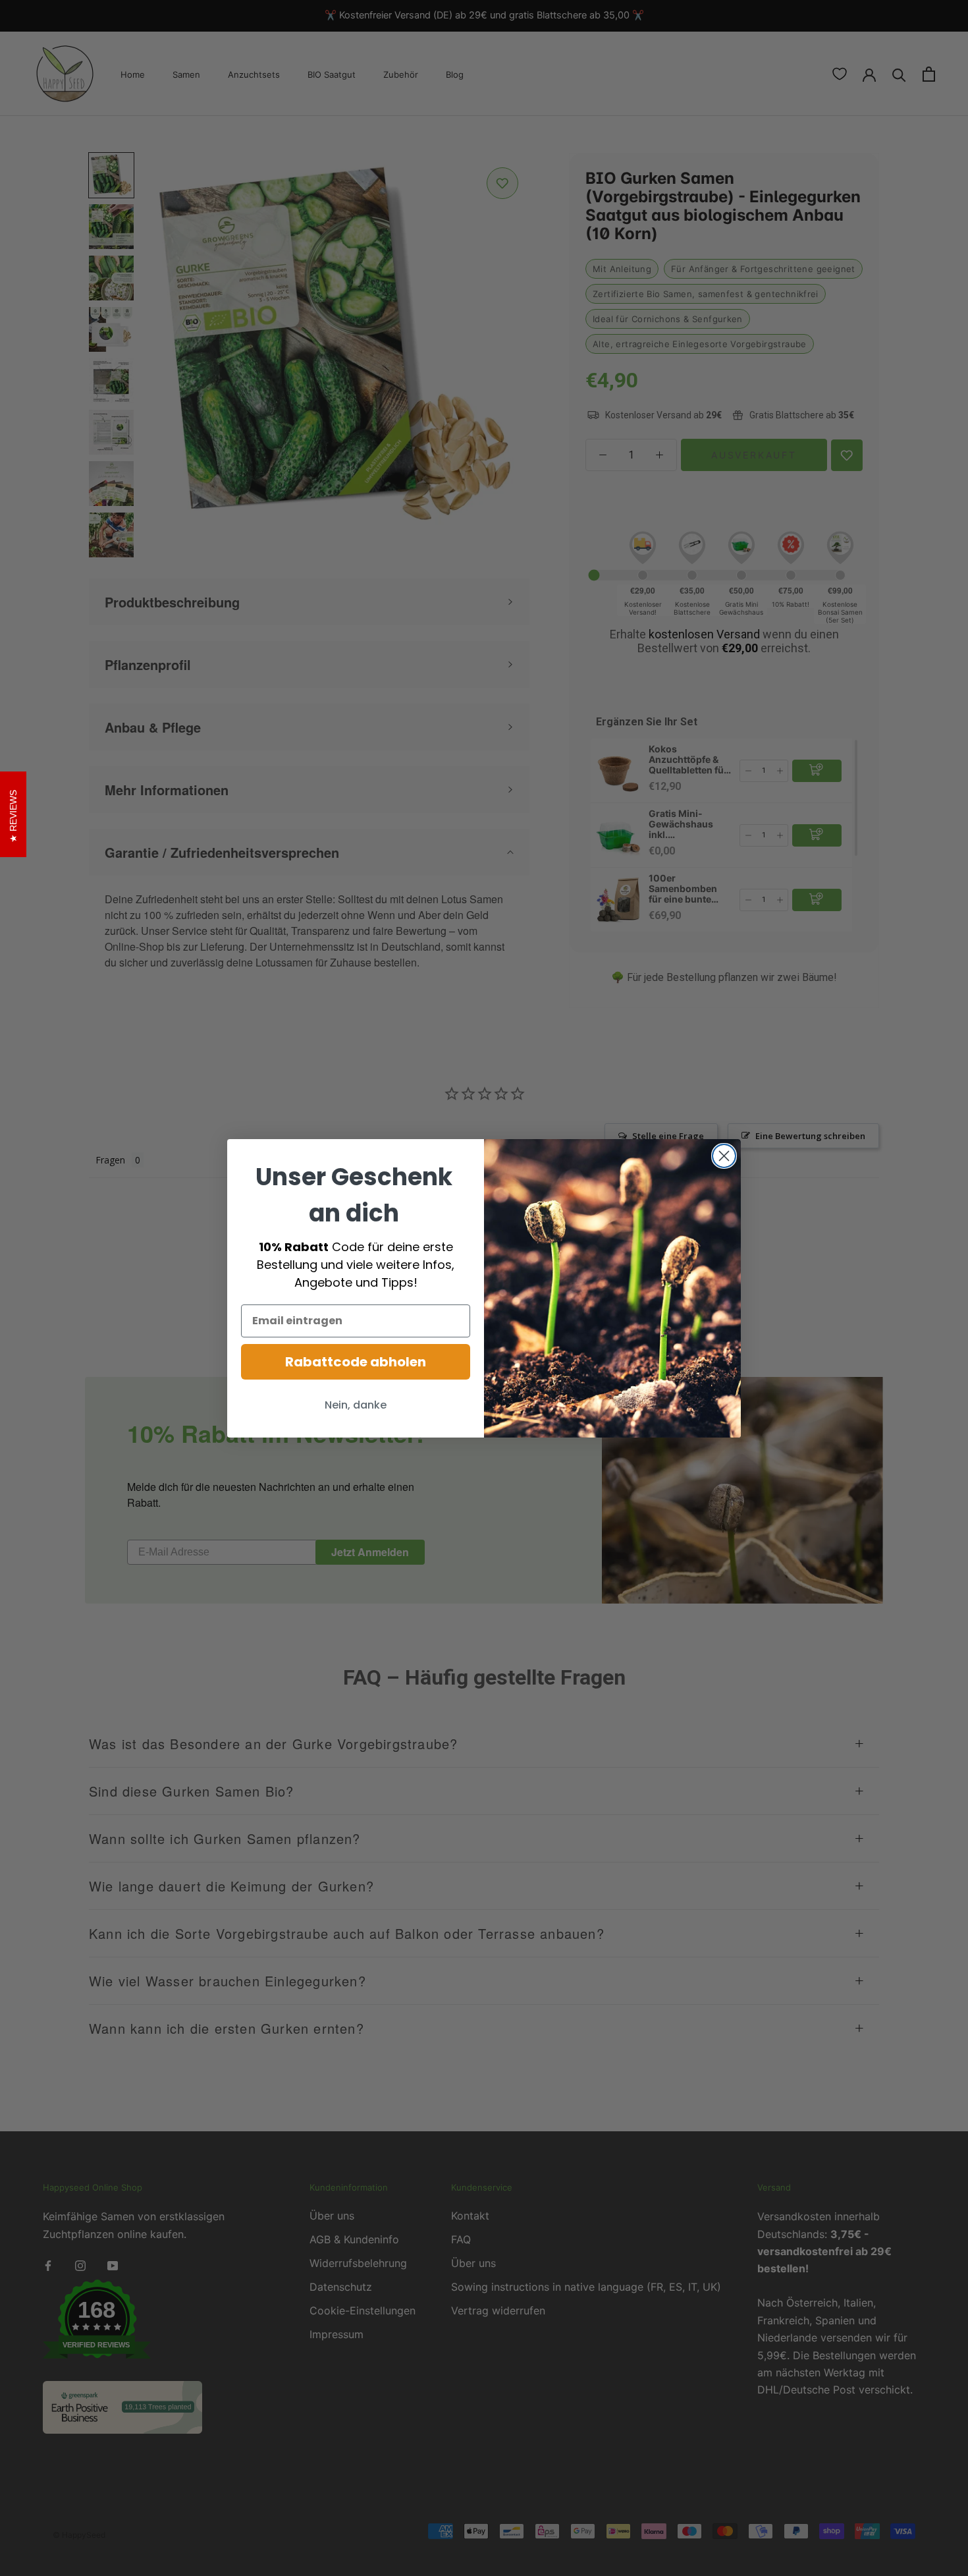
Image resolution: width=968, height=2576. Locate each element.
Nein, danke (356, 1405)
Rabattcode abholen (356, 1362)
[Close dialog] (724, 1156)
